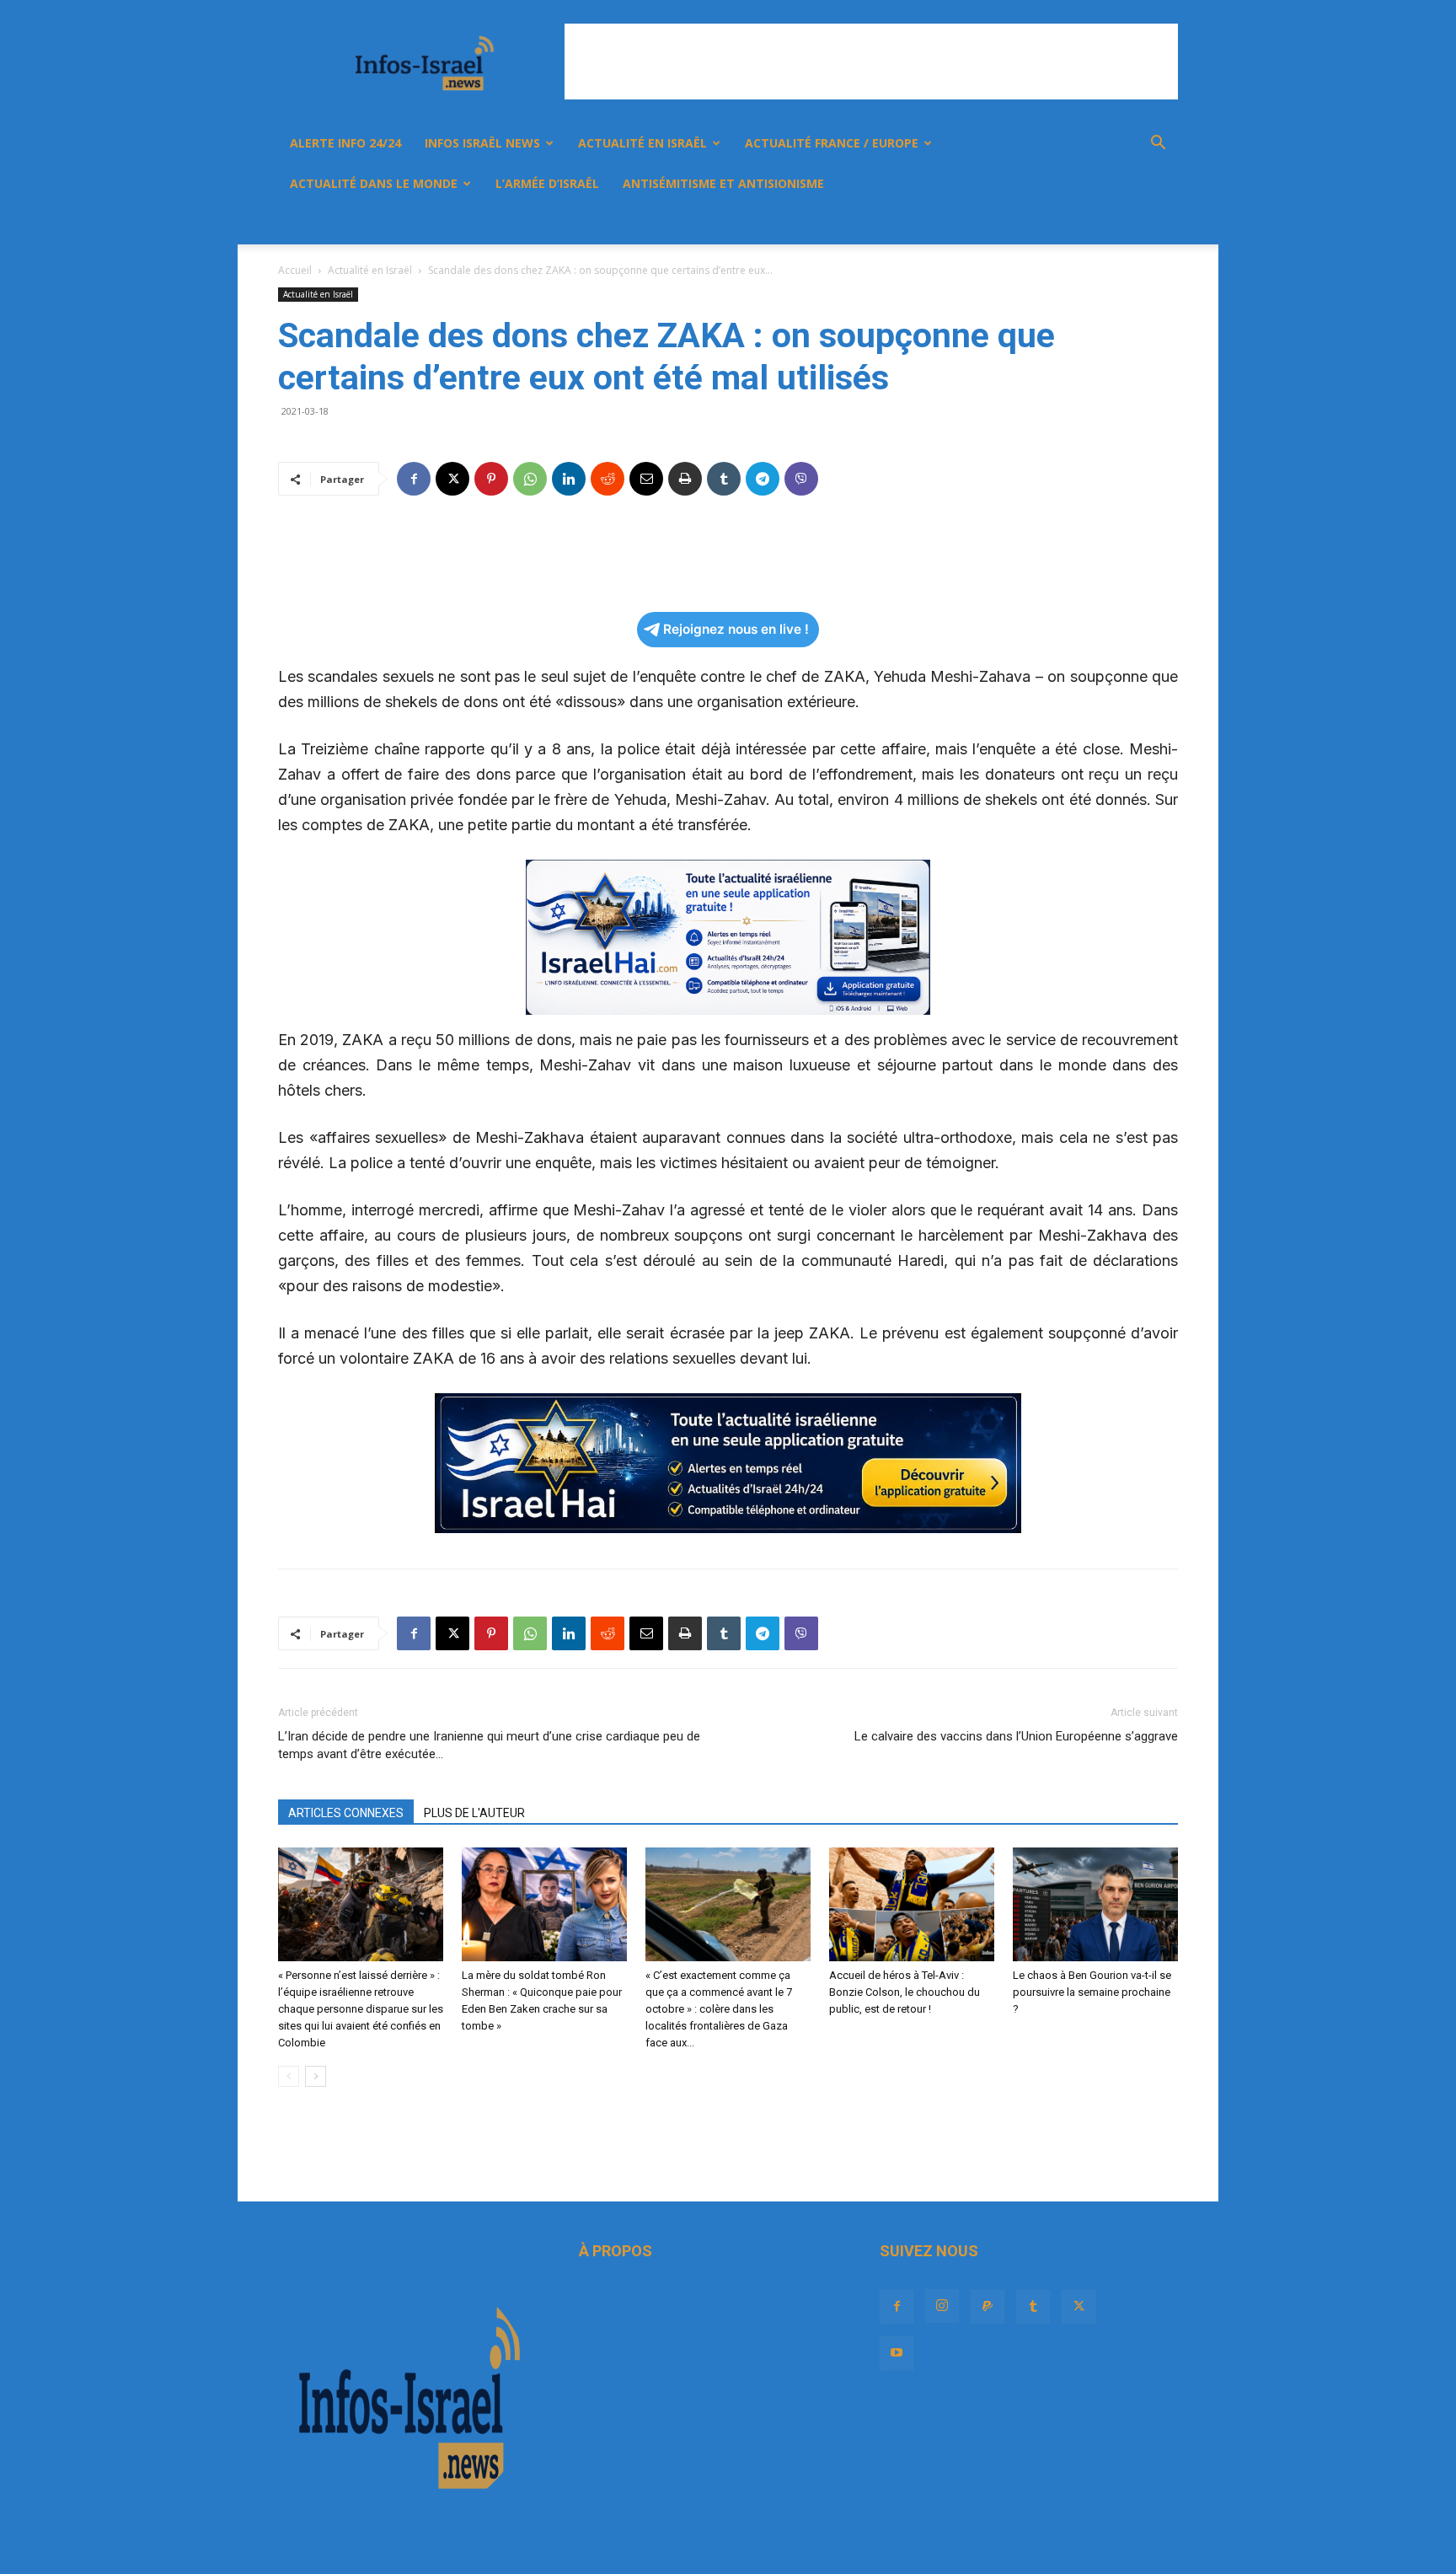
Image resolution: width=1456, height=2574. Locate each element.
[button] (1158, 145)
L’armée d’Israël (547, 183)
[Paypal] (1035, 224)
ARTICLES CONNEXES (346, 1813)
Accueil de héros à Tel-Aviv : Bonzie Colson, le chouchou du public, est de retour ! (905, 1992)
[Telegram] (763, 479)
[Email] (646, 479)
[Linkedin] (569, 479)
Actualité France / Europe (832, 143)
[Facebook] (977, 224)
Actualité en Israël (642, 143)
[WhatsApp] (530, 479)
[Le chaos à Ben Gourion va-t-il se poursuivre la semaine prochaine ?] (1095, 1904)
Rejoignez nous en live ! (736, 629)
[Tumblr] (1063, 224)
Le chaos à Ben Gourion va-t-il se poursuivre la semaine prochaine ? (1092, 1992)
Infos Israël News (482, 143)
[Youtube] (1121, 224)
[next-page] (316, 2076)
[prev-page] (289, 2076)
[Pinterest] (491, 479)
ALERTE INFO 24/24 (345, 143)
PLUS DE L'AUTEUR (474, 1813)
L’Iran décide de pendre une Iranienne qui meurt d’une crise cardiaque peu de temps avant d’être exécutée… (489, 1745)
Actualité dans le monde (374, 183)
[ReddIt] (608, 479)
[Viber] (801, 479)
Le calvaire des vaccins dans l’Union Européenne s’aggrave (1016, 1736)
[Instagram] (1006, 224)
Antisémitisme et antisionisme (723, 183)
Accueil (295, 270)
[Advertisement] (871, 62)
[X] (1092, 224)
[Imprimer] (685, 479)
